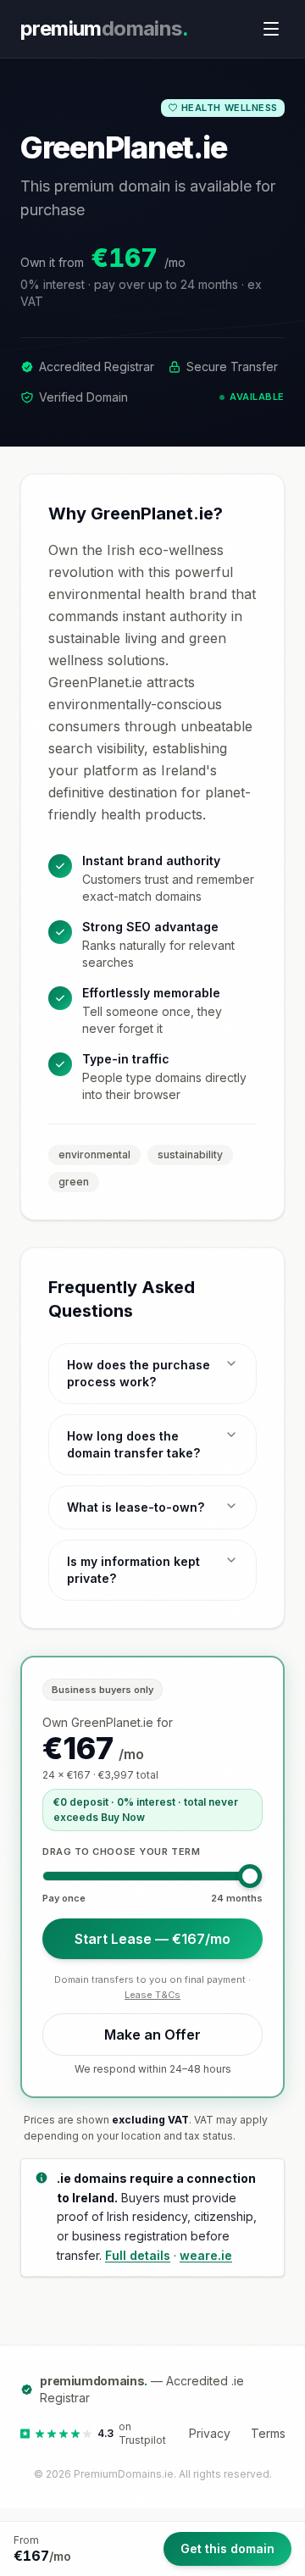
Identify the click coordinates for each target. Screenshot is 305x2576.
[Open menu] (271, 29)
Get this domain (227, 2548)
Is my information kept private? (133, 1570)
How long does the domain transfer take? (133, 1444)
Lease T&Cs (152, 1995)
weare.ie (206, 2255)
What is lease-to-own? (136, 1507)
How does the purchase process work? (139, 1373)
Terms (268, 2433)
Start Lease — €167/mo (152, 1939)
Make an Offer (152, 2035)
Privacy (210, 2433)
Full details (138, 2255)
